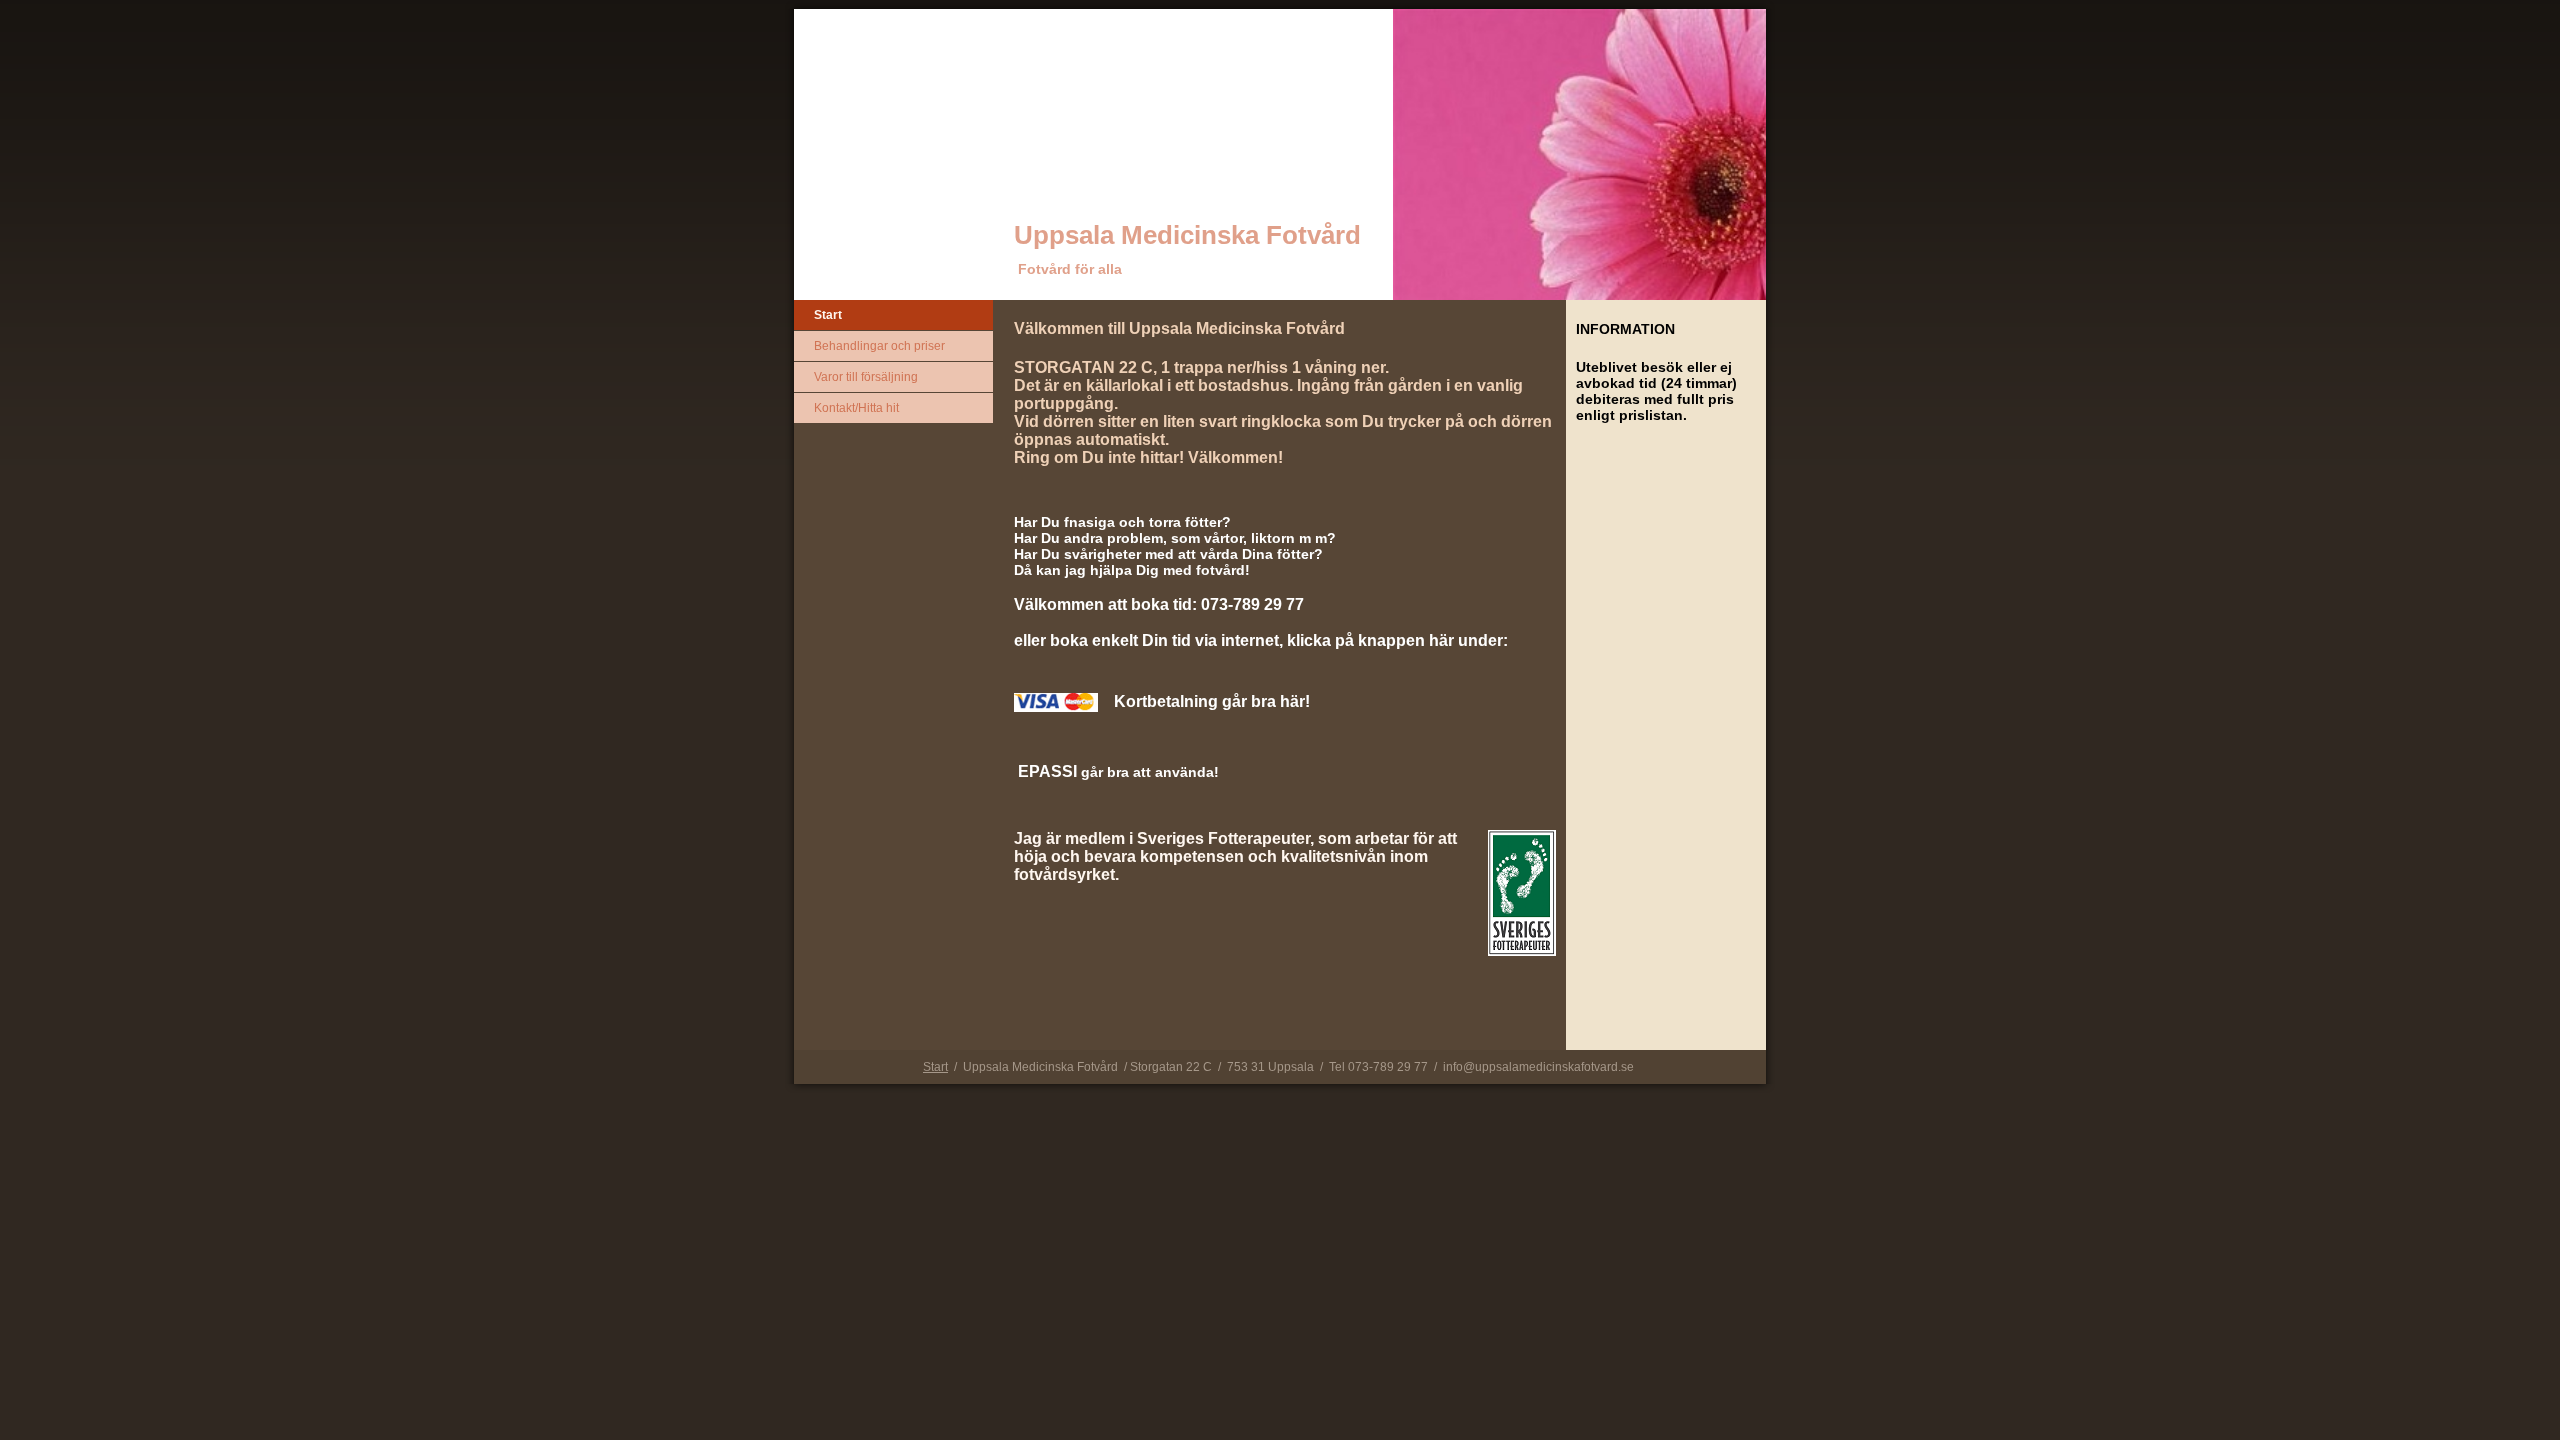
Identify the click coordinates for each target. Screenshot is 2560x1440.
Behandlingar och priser (879, 346)
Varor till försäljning (866, 377)
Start (828, 315)
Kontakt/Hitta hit (856, 408)
